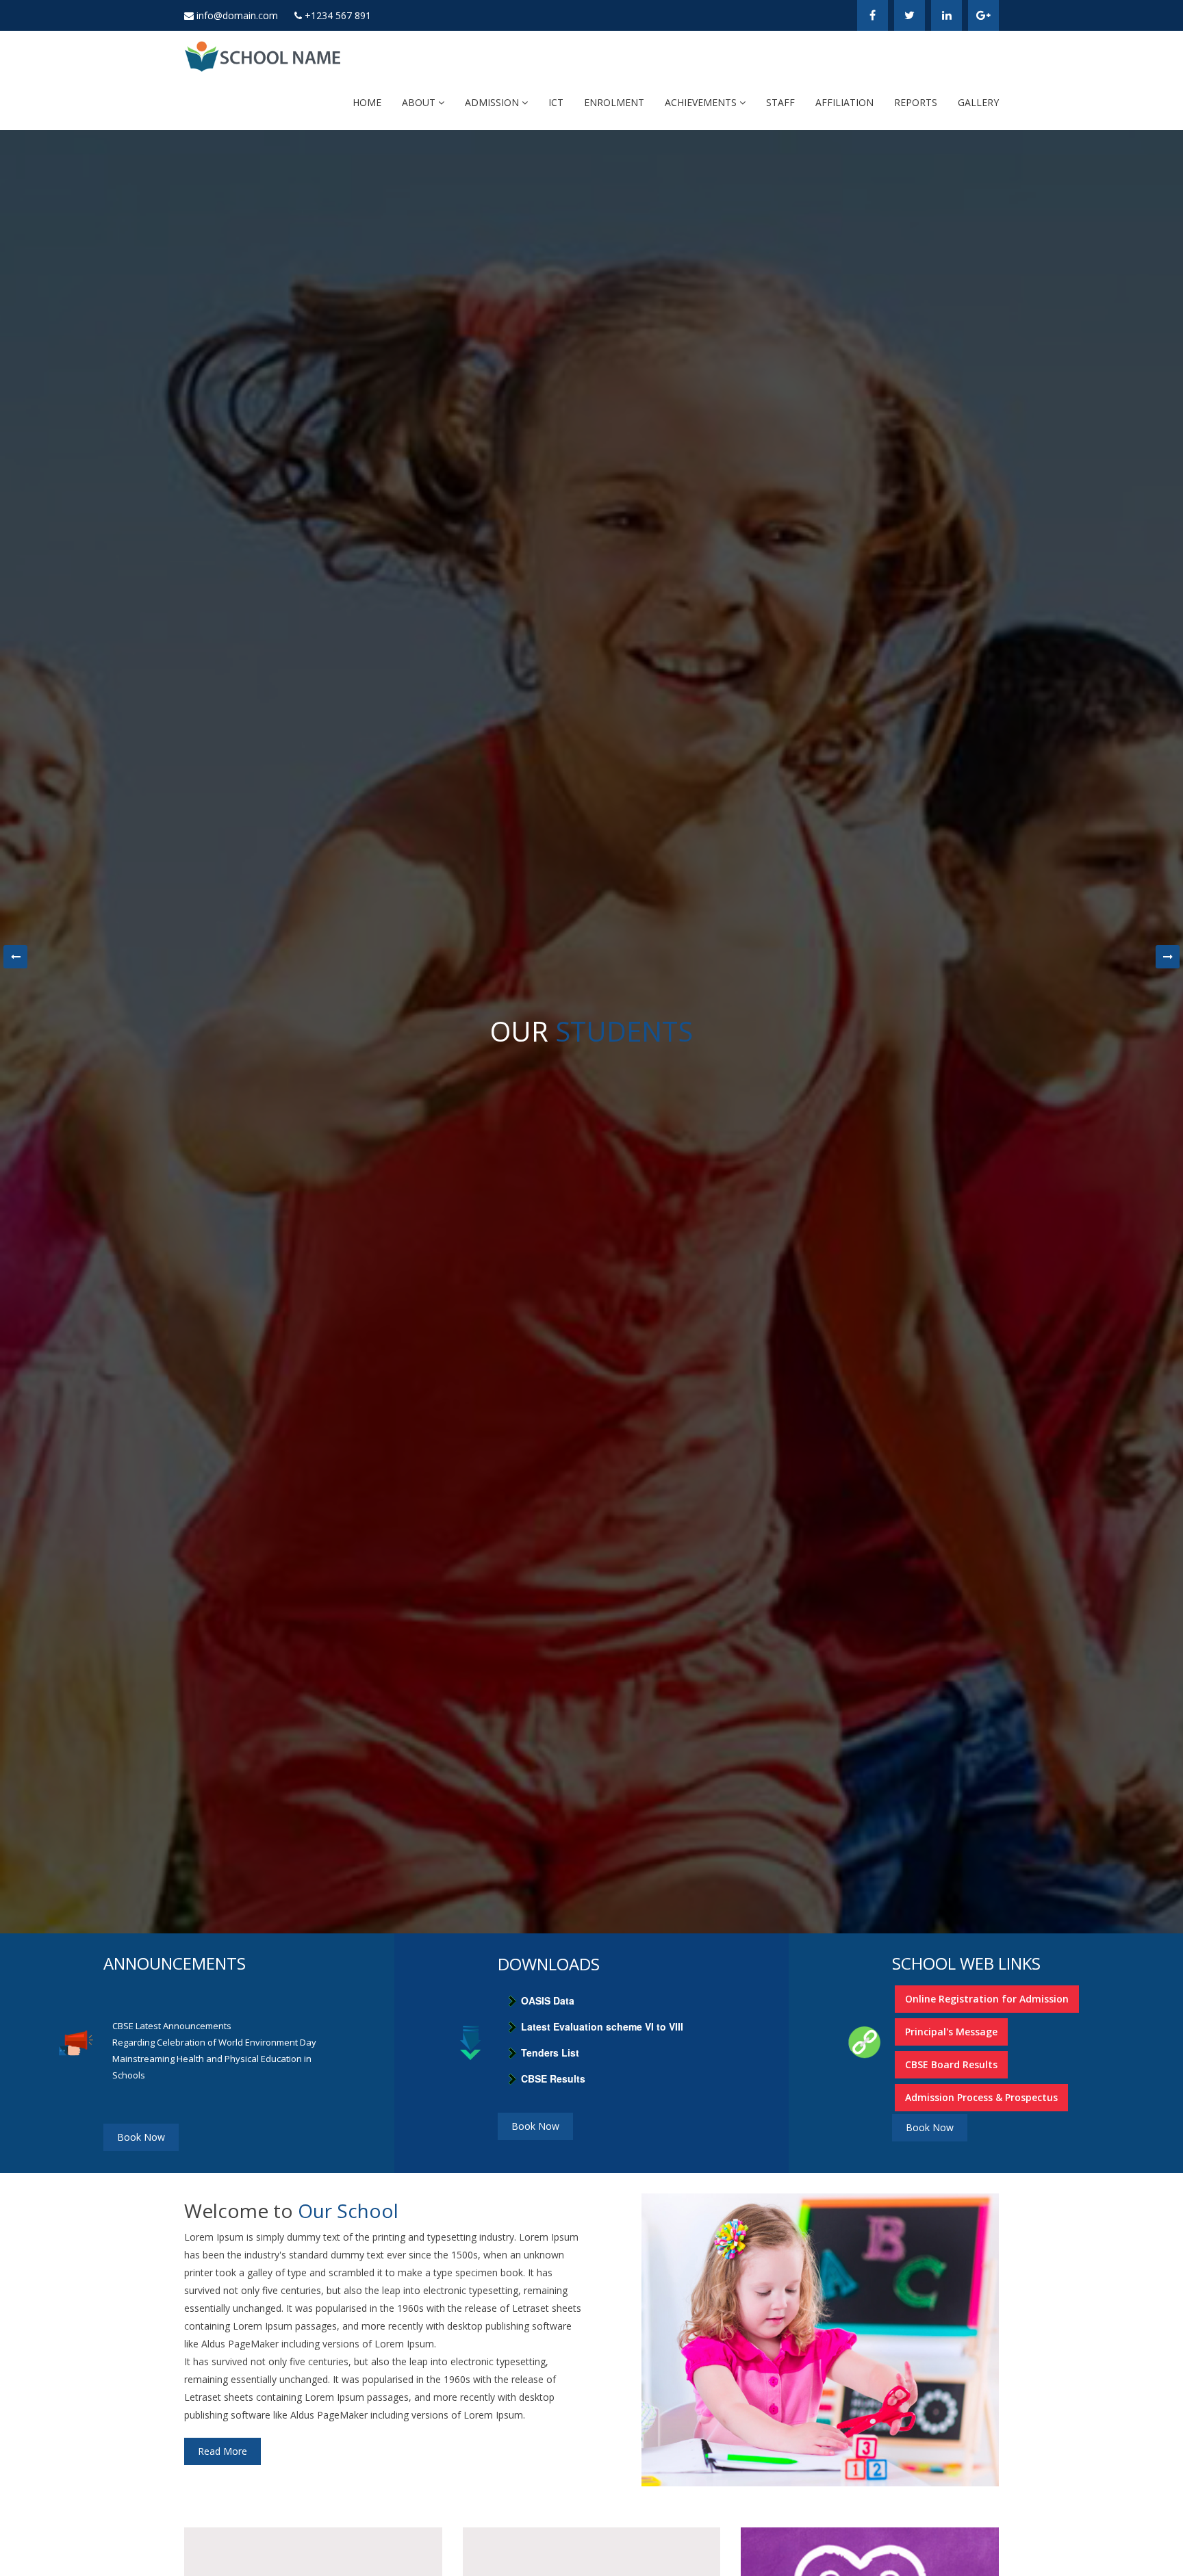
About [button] (420, 102)
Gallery (978, 102)
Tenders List (550, 2052)
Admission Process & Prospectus (981, 2097)
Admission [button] (493, 102)
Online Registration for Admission (987, 1999)
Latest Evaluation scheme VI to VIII (602, 2026)
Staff (780, 102)
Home (367, 102)
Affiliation (844, 102)
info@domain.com (237, 15)
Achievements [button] (702, 102)
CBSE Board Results (951, 2064)
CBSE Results (553, 2078)
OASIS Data (548, 2000)
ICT (556, 102)
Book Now (141, 2137)
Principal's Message (951, 2032)
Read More (222, 2451)
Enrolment (614, 102)
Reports (916, 102)
